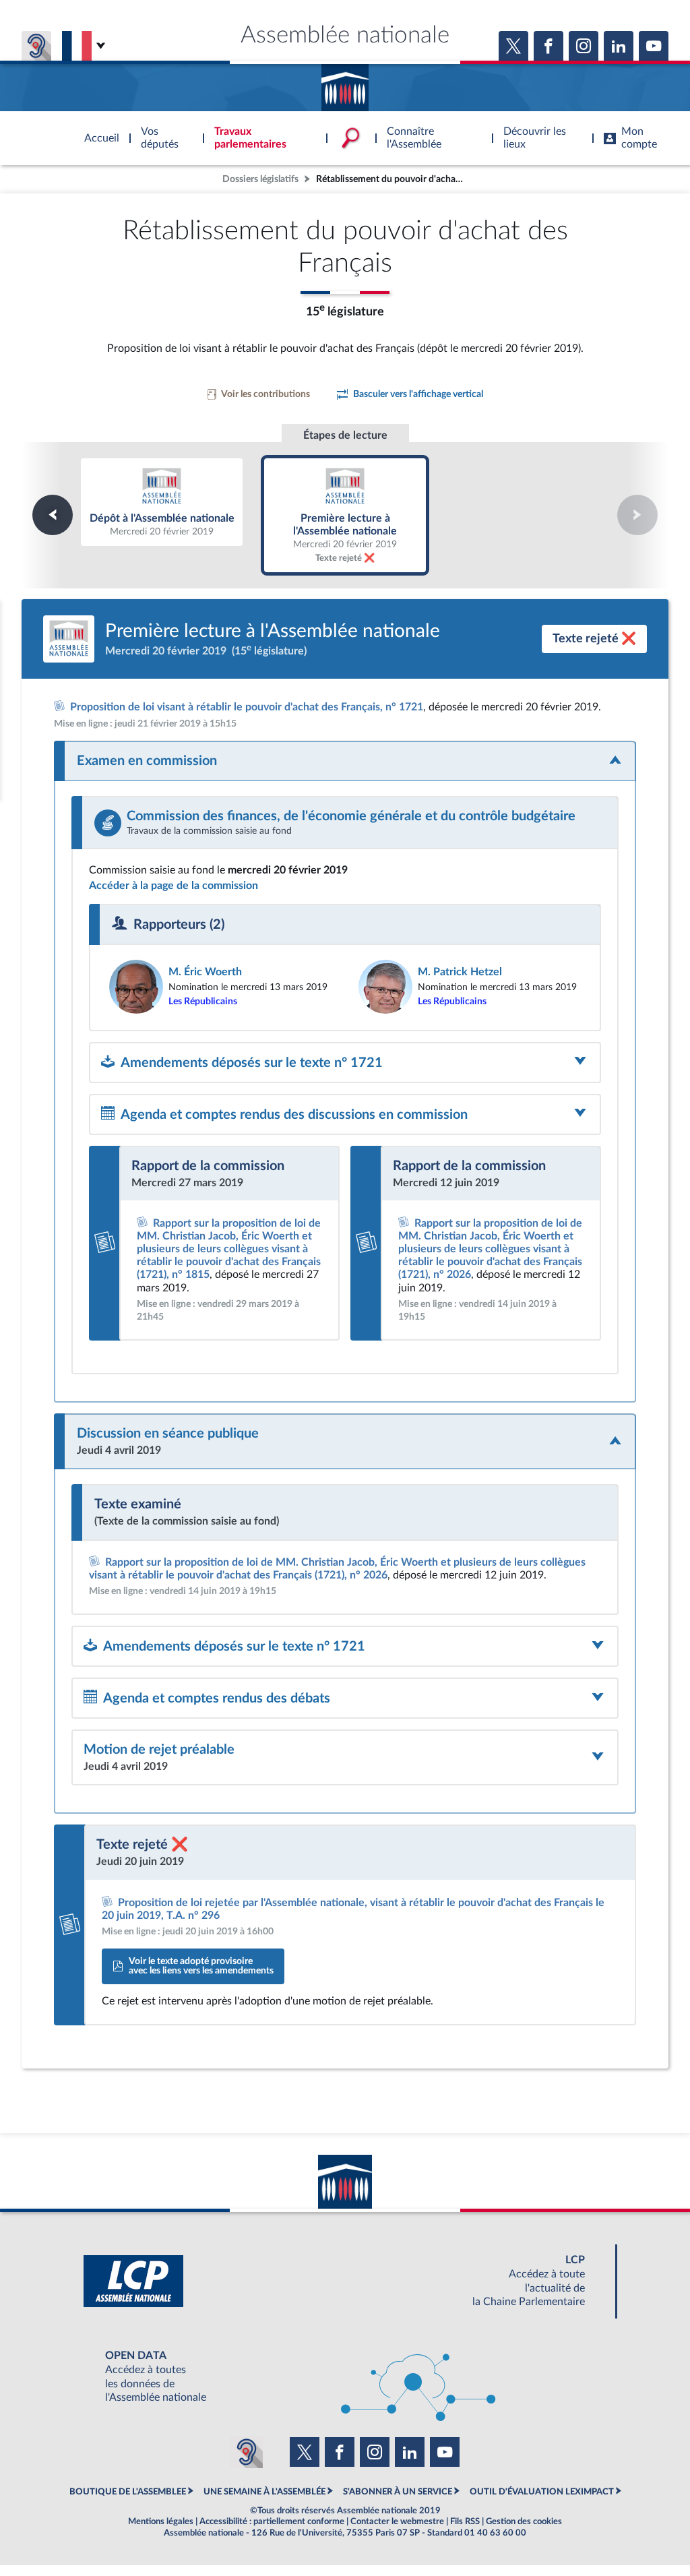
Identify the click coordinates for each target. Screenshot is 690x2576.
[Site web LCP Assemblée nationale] (345, 2281)
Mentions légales (161, 2521)
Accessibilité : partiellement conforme (272, 2521)
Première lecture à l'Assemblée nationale (345, 515)
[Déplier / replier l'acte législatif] (345, 761)
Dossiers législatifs (260, 179)
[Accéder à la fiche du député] (220, 987)
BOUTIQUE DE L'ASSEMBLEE (128, 2492)
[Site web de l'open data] (345, 2377)
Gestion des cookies (524, 2521)
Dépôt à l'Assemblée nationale (162, 502)
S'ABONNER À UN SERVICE (398, 2492)
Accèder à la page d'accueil (345, 83)
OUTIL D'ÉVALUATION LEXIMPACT (542, 2492)
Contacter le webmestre (397, 2521)
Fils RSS (465, 2521)
